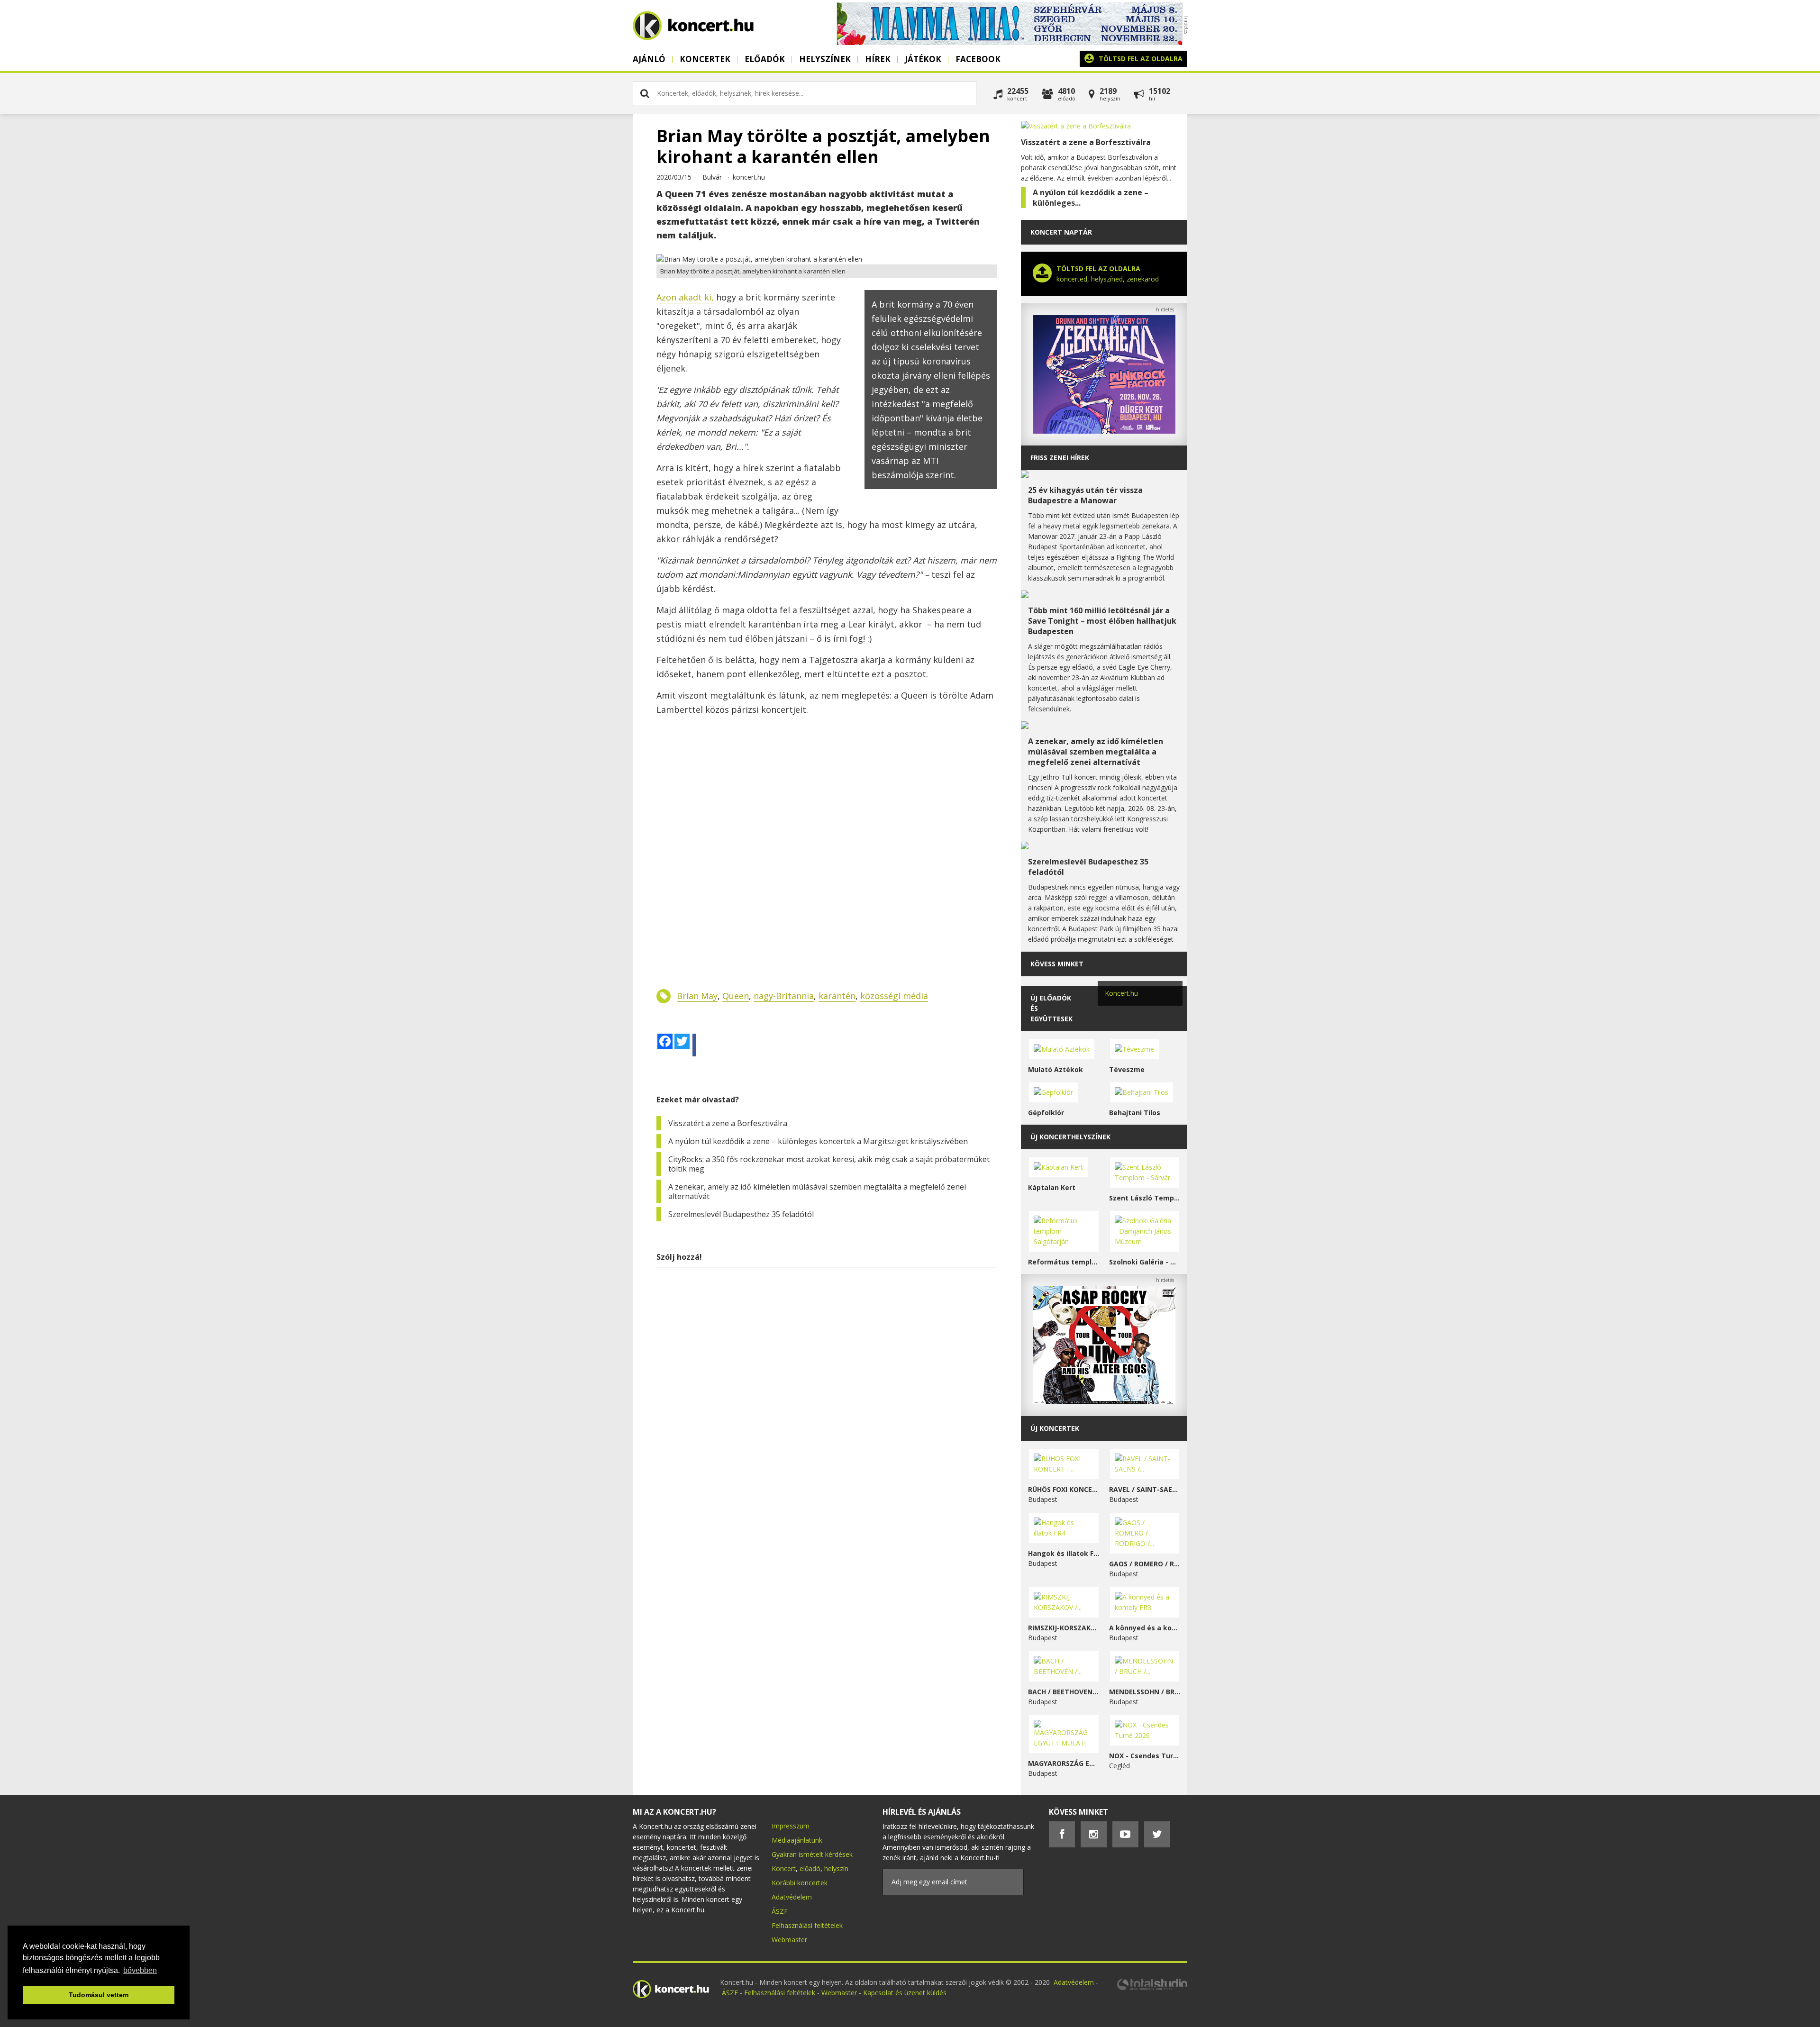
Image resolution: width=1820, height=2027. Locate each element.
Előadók (765, 59)
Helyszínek (825, 59)
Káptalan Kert (1052, 1187)
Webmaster (789, 1940)
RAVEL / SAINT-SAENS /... (1145, 1489)
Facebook (978, 59)
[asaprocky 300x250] (1104, 1402)
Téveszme (1127, 1069)
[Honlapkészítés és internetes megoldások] (1152, 1989)
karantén (837, 996)
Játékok (923, 59)
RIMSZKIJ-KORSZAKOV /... (1064, 1628)
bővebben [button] (140, 1970)
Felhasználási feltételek (807, 1925)
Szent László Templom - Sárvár (1145, 1198)
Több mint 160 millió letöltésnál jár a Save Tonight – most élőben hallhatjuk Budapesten (1102, 621)
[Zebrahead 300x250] (1104, 431)
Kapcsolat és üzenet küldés (905, 1993)
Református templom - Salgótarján (1064, 1262)
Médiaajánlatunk (797, 1840)
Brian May (697, 996)
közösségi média (894, 996)
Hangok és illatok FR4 (1064, 1553)
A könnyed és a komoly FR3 (1145, 1628)
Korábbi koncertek (800, 1883)
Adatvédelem (792, 1897)
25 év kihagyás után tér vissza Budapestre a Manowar (1085, 495)
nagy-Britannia (784, 996)
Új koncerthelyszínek (1070, 1137)
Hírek (878, 59)
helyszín (836, 1868)
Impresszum (791, 1826)
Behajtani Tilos (1135, 1113)
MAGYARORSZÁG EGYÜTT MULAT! (1064, 1763)
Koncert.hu (1121, 993)
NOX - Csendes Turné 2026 (1145, 1756)
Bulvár (712, 177)
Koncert (784, 1868)
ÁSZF (780, 1911)
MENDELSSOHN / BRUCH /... (1145, 1692)
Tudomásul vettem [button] (99, 1995)
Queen (736, 996)
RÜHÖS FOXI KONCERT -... (1064, 1489)
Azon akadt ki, (685, 297)
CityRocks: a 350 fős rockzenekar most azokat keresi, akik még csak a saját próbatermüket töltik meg (829, 1164)
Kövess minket (1057, 964)
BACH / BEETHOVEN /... (1064, 1692)
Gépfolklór (1046, 1113)
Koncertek (705, 59)
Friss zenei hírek (1060, 458)
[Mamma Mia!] (1010, 42)
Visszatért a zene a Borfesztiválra (728, 1123)
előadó (810, 1868)
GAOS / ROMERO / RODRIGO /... (1145, 1564)
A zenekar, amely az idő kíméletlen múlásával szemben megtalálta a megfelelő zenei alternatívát (817, 1191)
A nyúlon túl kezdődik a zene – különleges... (1091, 198)
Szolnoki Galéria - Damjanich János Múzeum (1145, 1262)
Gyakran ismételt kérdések (812, 1854)
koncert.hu (749, 177)
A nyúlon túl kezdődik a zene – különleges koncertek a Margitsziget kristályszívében (818, 1141)
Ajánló (649, 59)
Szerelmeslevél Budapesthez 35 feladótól (741, 1214)
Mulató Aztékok (1056, 1069)
